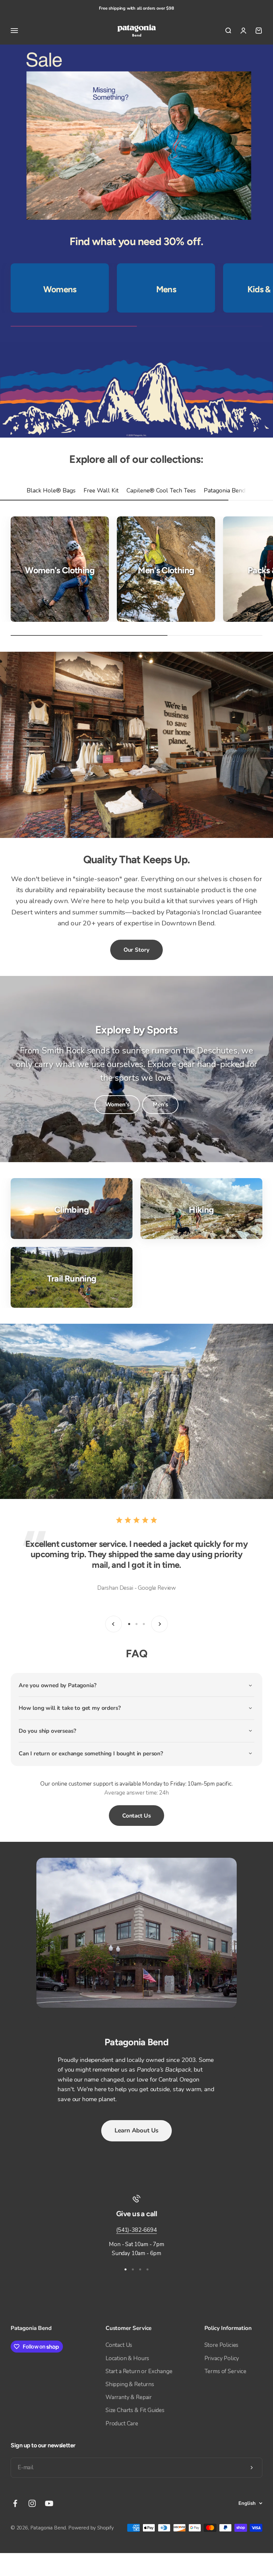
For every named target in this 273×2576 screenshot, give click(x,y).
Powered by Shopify (91, 2528)
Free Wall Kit (101, 490)
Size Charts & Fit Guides (135, 2410)
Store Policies (222, 2345)
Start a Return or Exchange (139, 2371)
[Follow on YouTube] (49, 2503)
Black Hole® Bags (51, 490)
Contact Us (136, 1816)
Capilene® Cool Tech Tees (161, 490)
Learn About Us (136, 2130)
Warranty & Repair (129, 2397)
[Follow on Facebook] (15, 2503)
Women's (117, 1104)
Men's (160, 1104)
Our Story (136, 950)
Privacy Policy (222, 2358)
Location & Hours (127, 2358)
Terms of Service (225, 2371)
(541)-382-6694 (136, 2230)
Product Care (122, 2424)
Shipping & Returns (130, 2384)
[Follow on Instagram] (32, 2503)
